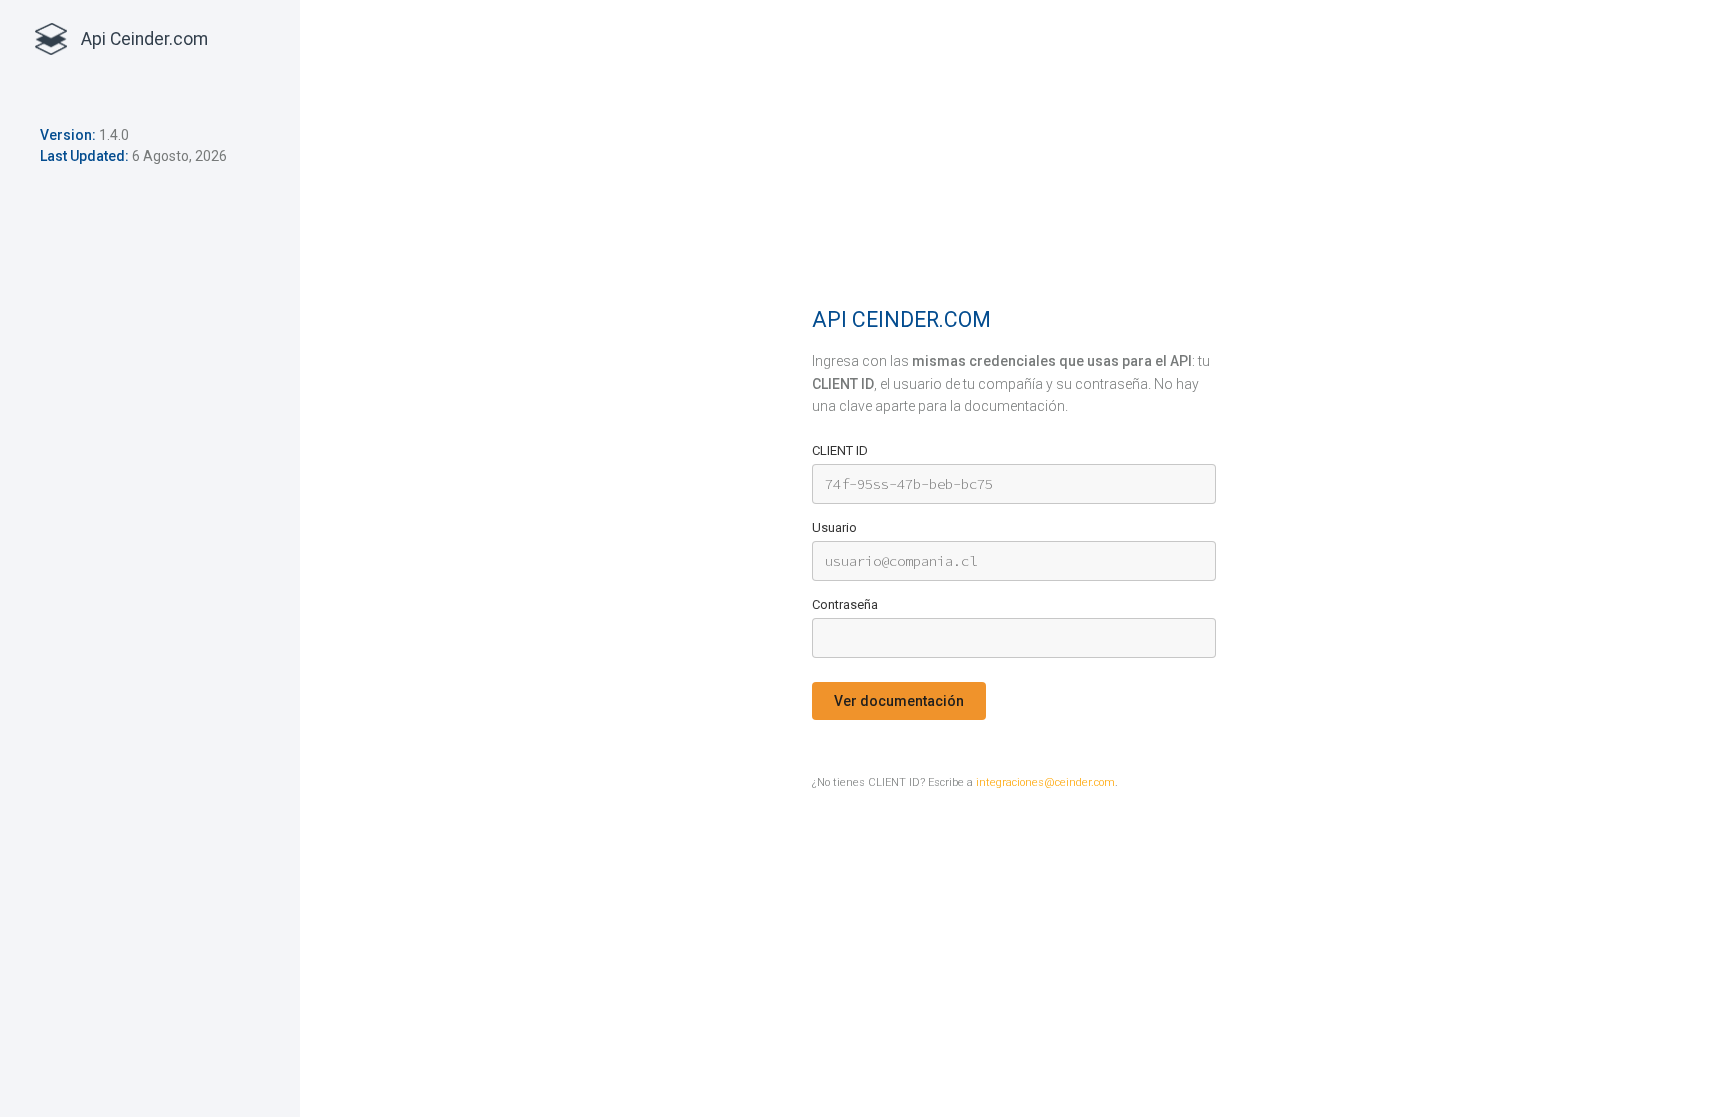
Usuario (834, 527)
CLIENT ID (840, 450)
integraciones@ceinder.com (1045, 782)
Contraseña (845, 604)
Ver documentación (899, 701)
